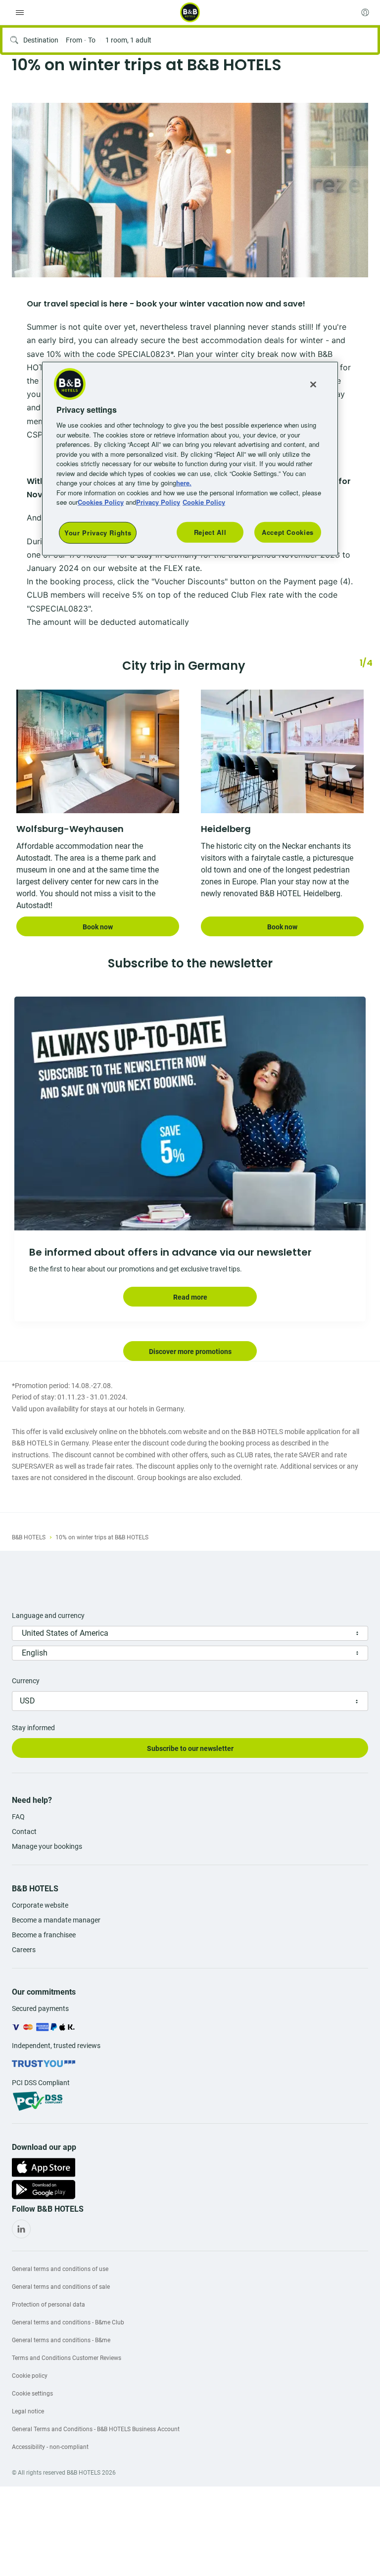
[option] (190, 190)
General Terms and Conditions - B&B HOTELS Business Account (96, 2429)
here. (184, 483)
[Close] (313, 384)
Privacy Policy (158, 502)
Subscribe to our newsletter (190, 1748)
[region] (190, 458)
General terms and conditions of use (60, 2269)
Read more (190, 1297)
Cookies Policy (101, 502)
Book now (98, 927)
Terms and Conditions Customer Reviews (67, 2358)
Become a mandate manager (56, 1920)
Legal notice (28, 2411)
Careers (24, 1950)
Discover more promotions (190, 1352)
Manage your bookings (47, 1846)
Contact (24, 1832)
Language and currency (48, 1615)
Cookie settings (32, 2394)
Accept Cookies (288, 532)
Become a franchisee (44, 1935)
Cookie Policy (204, 502)
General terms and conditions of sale (61, 2287)
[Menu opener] (20, 12)
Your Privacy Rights (98, 532)
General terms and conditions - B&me (61, 2340)
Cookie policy (30, 2376)
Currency (26, 1681)
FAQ (18, 1817)
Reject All (210, 532)
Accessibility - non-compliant (50, 2447)
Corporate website (40, 1905)
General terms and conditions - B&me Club (68, 2322)
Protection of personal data (48, 2305)
